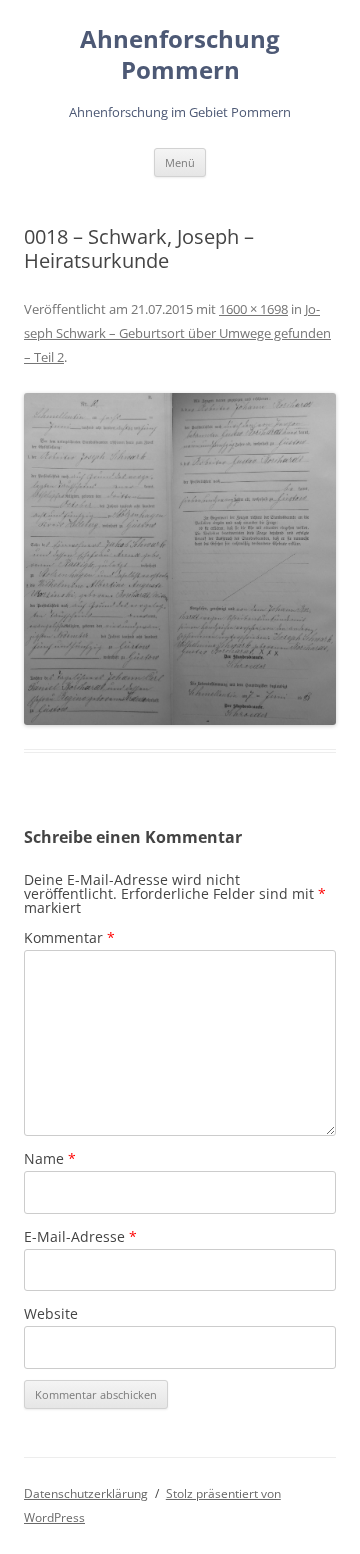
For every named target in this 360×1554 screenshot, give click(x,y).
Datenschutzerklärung (86, 1493)
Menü (180, 162)
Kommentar (69, 937)
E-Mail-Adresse (80, 1236)
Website (51, 1313)
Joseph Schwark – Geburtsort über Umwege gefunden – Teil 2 (177, 333)
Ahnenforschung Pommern (180, 55)
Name (50, 1158)
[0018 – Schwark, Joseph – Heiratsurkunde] (180, 558)
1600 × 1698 (253, 309)
